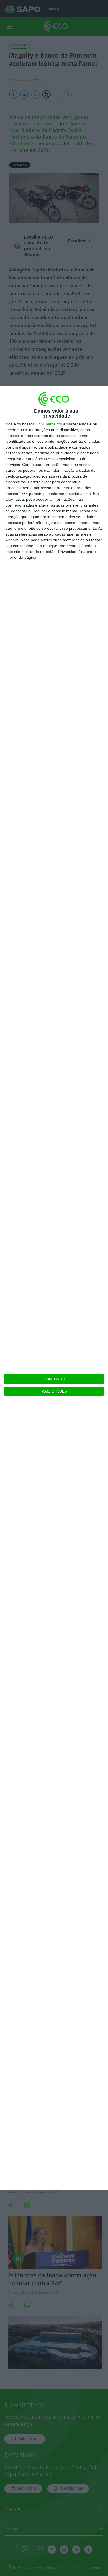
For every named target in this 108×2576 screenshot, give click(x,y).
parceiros (54, 424)
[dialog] (54, 1288)
